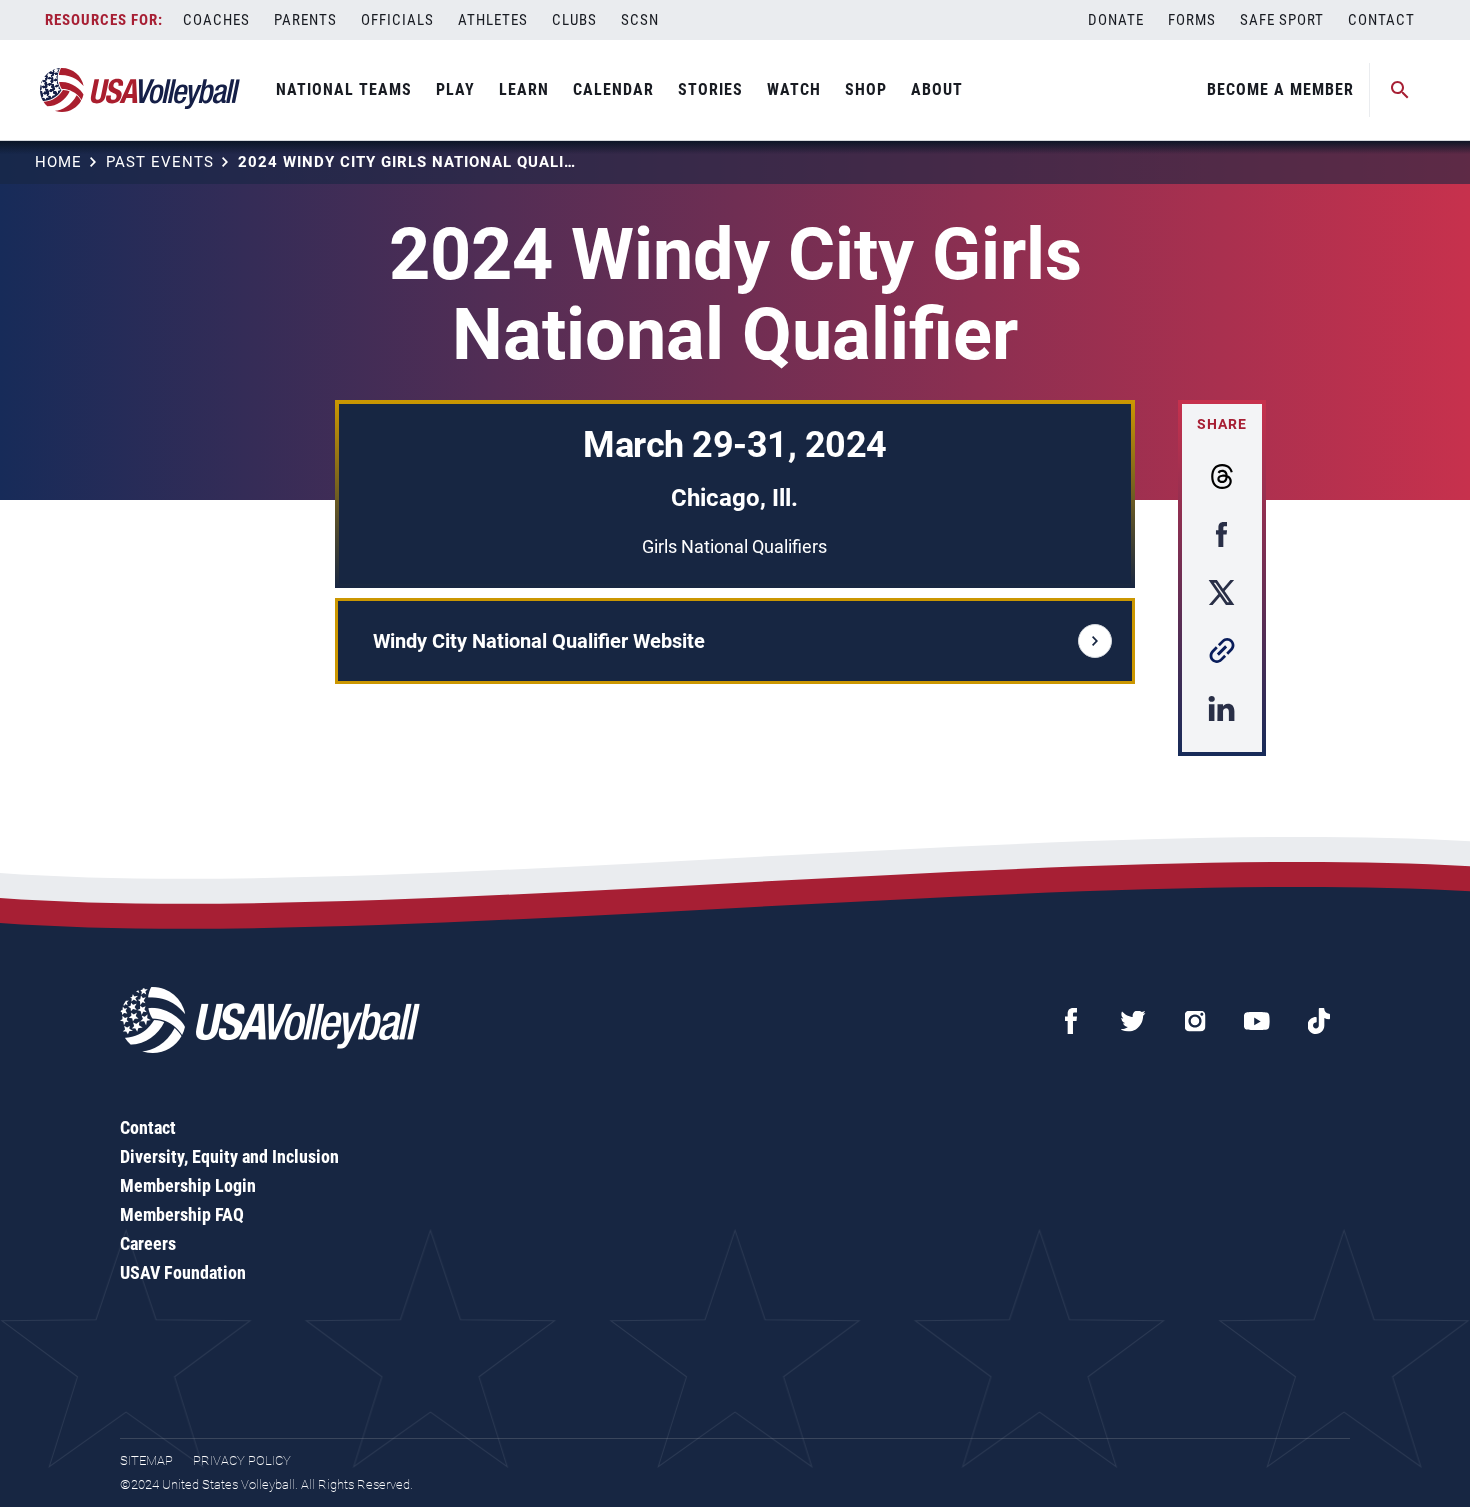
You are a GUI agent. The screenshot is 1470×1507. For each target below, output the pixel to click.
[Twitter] (1133, 1021)
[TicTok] (1319, 1021)
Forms (1192, 20)
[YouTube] (1257, 1021)
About (937, 89)
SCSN (640, 20)
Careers (148, 1243)
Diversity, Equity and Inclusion (229, 1156)
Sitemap (146, 1460)
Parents (305, 20)
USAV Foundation (183, 1272)
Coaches (216, 20)
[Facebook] (1071, 1021)
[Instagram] (1195, 1021)
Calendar (613, 89)
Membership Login (188, 1185)
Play (455, 89)
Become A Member (1280, 89)
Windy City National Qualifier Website (539, 641)
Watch (794, 89)
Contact (1381, 20)
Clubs (574, 20)
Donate (1116, 20)
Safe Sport (1282, 20)
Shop (866, 89)
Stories (710, 89)
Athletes (493, 20)
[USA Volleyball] (140, 90)
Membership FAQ (182, 1214)
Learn (524, 89)
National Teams (344, 89)
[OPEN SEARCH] (1400, 90)
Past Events (160, 162)
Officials (397, 20)
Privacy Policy (242, 1460)
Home (58, 162)
